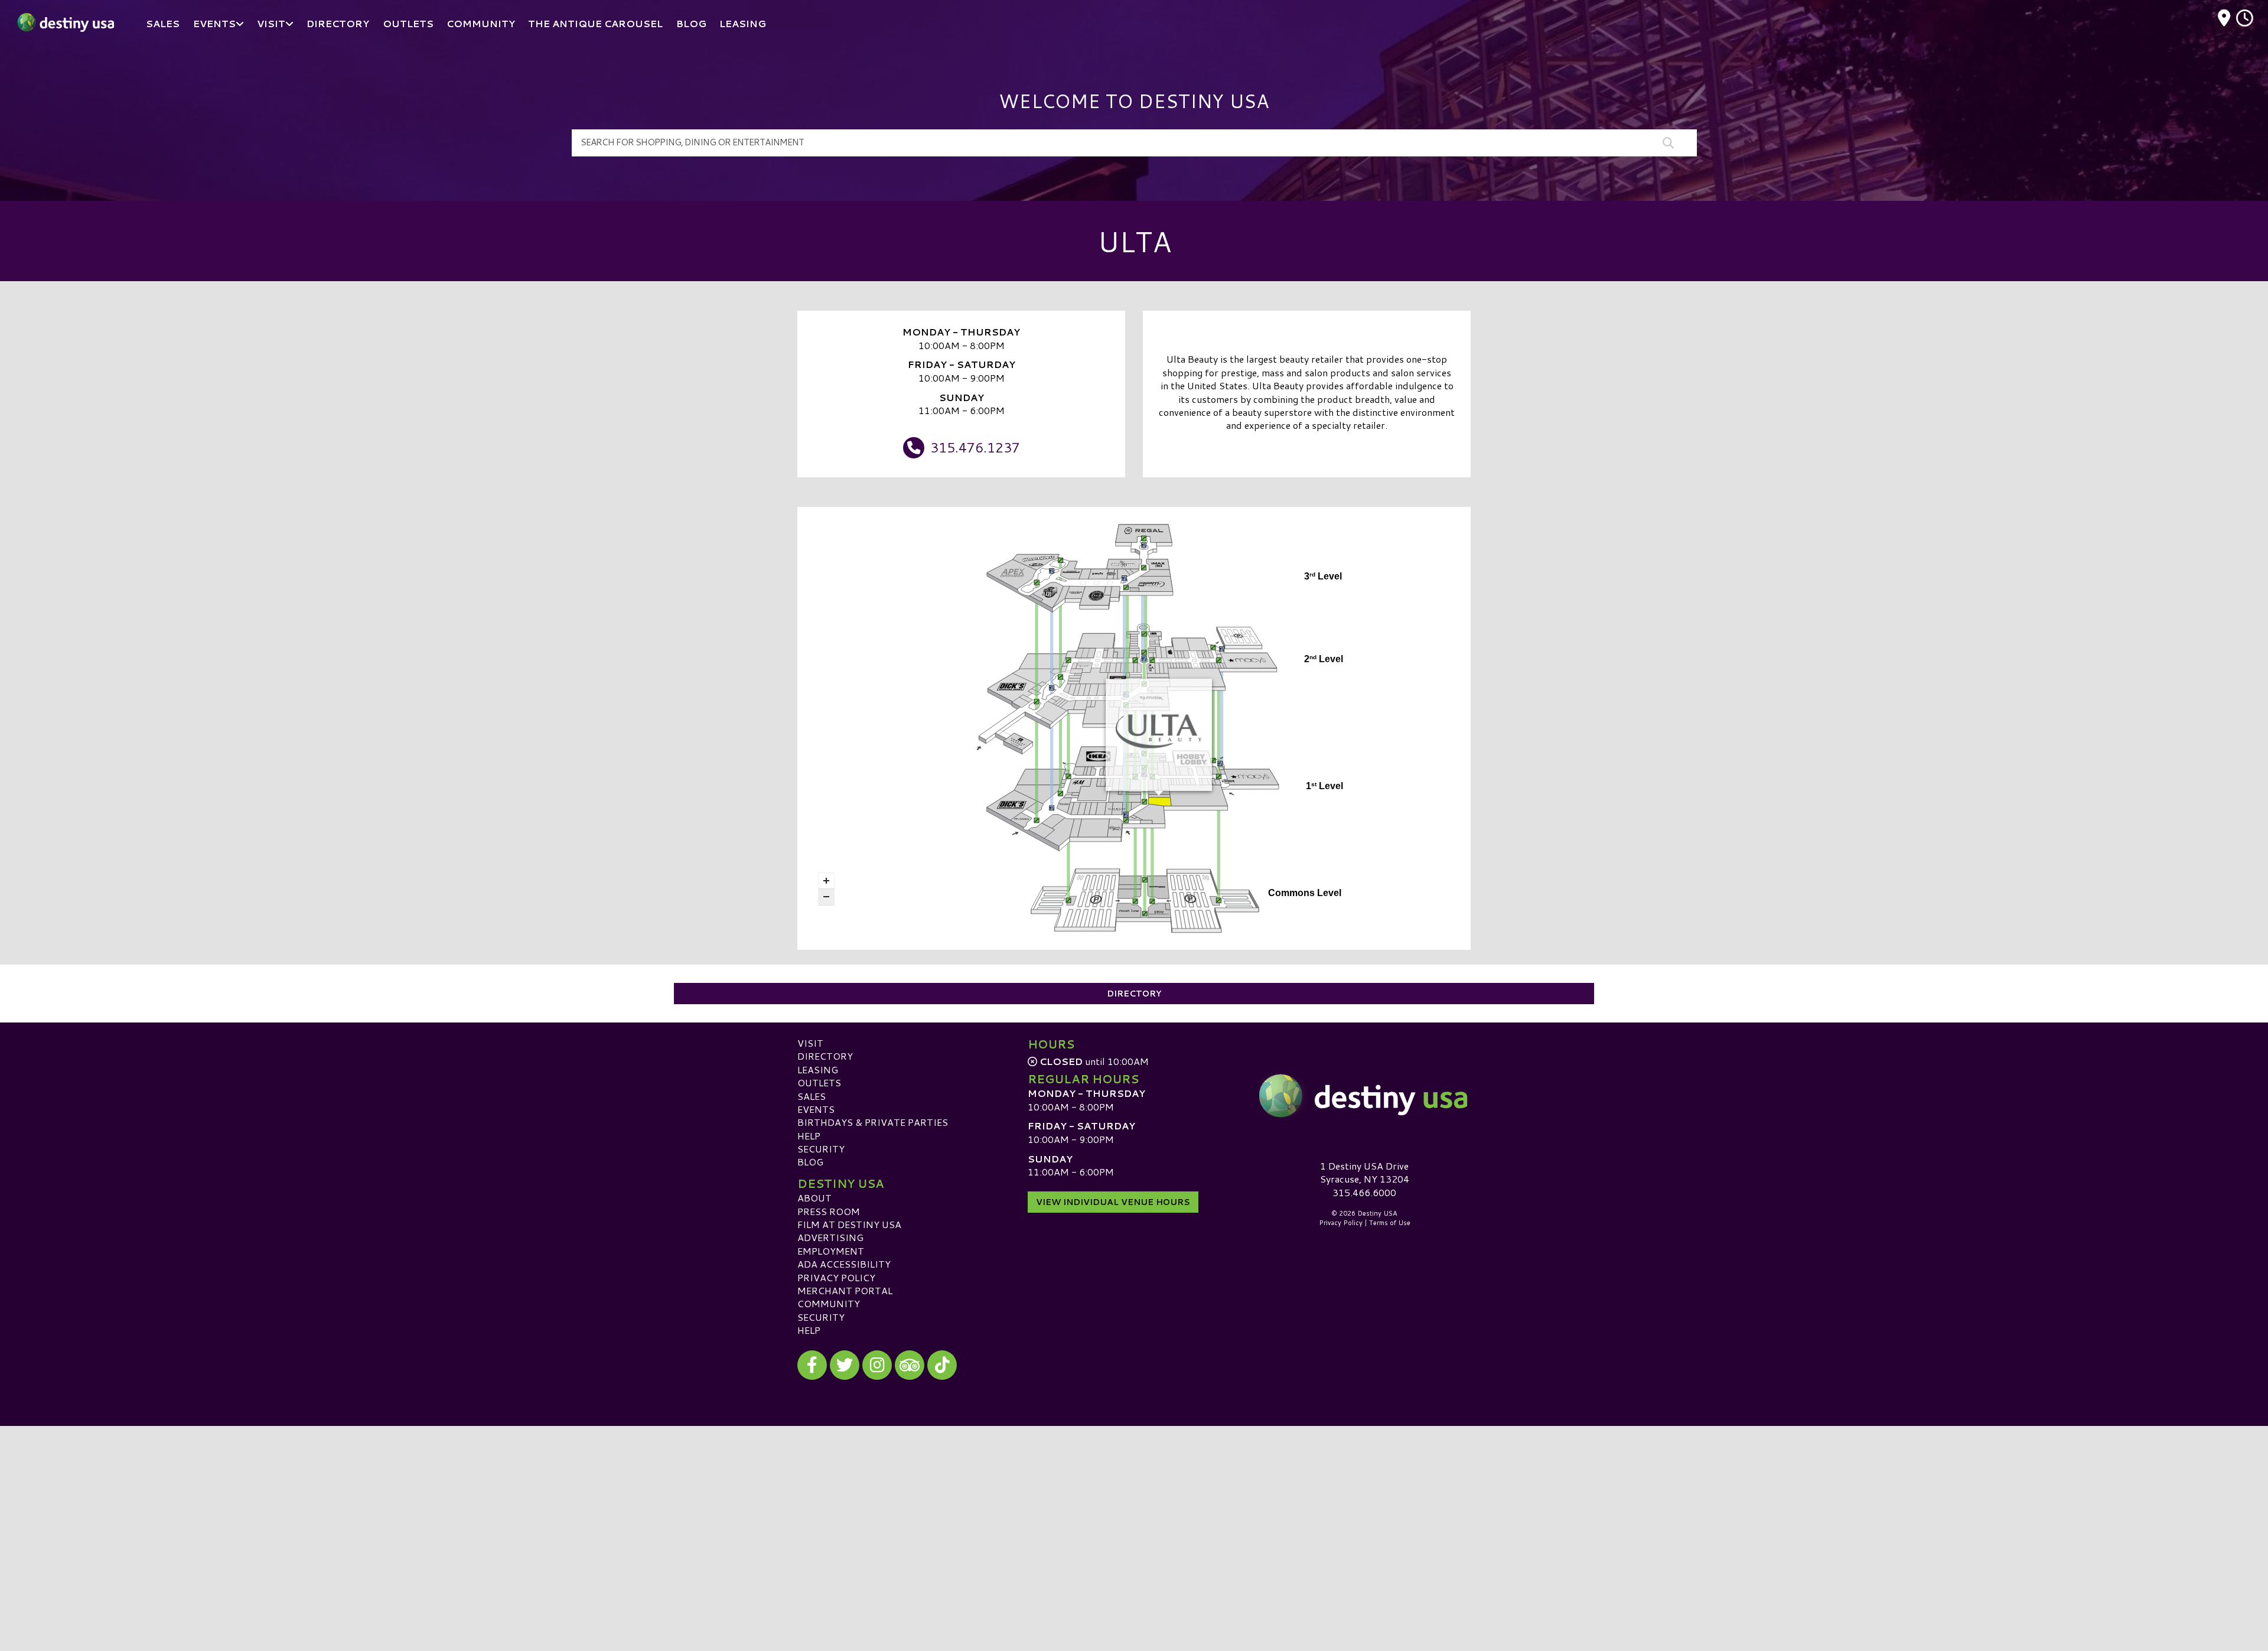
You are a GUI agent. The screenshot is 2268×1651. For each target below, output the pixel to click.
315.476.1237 (975, 447)
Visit (810, 1043)
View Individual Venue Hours (1113, 1202)
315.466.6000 (1364, 1193)
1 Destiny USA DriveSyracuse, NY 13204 (1365, 1172)
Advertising (830, 1237)
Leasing (818, 1069)
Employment (831, 1251)
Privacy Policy (836, 1277)
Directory (1134, 994)
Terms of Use (1390, 1223)
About (814, 1198)
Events (816, 1109)
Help (809, 1136)
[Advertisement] (1134, 1509)
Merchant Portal (845, 1290)
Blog (810, 1162)
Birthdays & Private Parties (873, 1122)
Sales (812, 1096)
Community (829, 1303)
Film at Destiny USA (849, 1224)
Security (821, 1149)
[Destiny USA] (1364, 1096)
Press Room (829, 1211)
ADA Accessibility (844, 1264)
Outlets (819, 1082)
